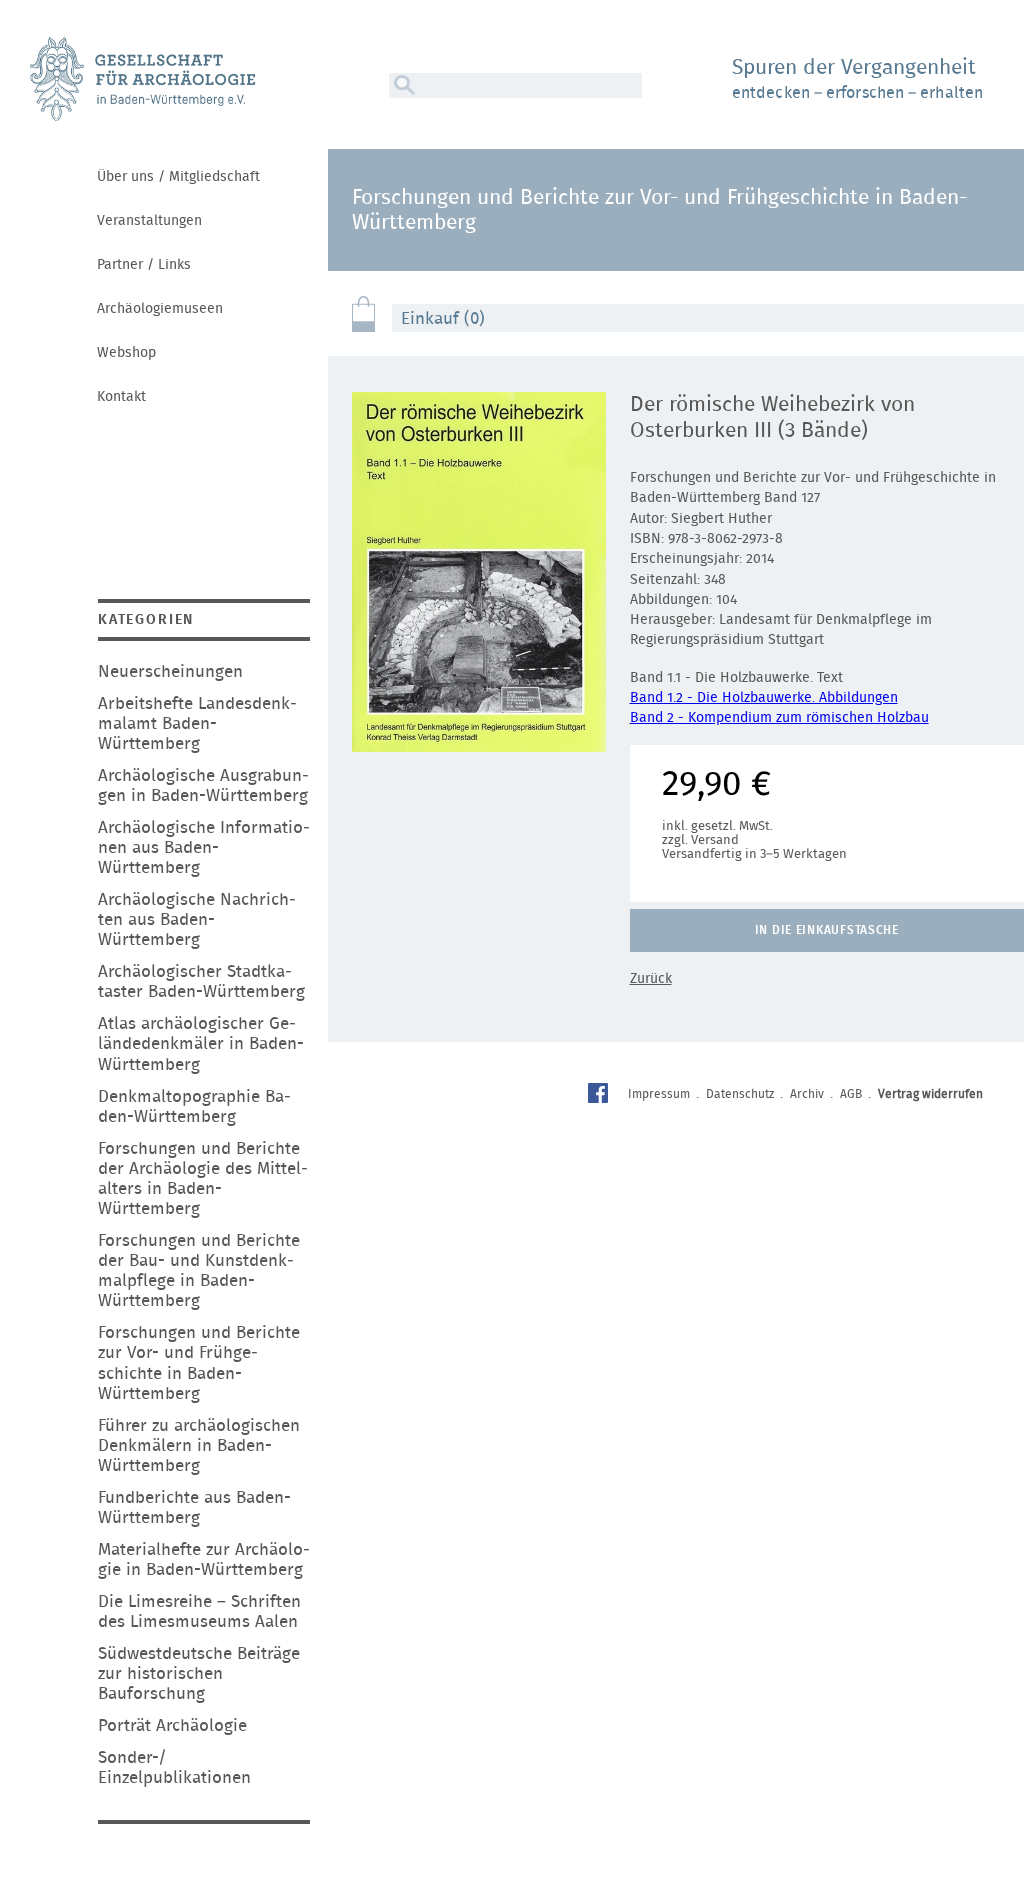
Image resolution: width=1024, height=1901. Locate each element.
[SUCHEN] (402, 85)
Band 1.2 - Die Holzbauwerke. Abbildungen (764, 698)
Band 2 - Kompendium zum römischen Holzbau (779, 718)
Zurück (651, 979)
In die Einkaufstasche (827, 930)
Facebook (600, 1095)
